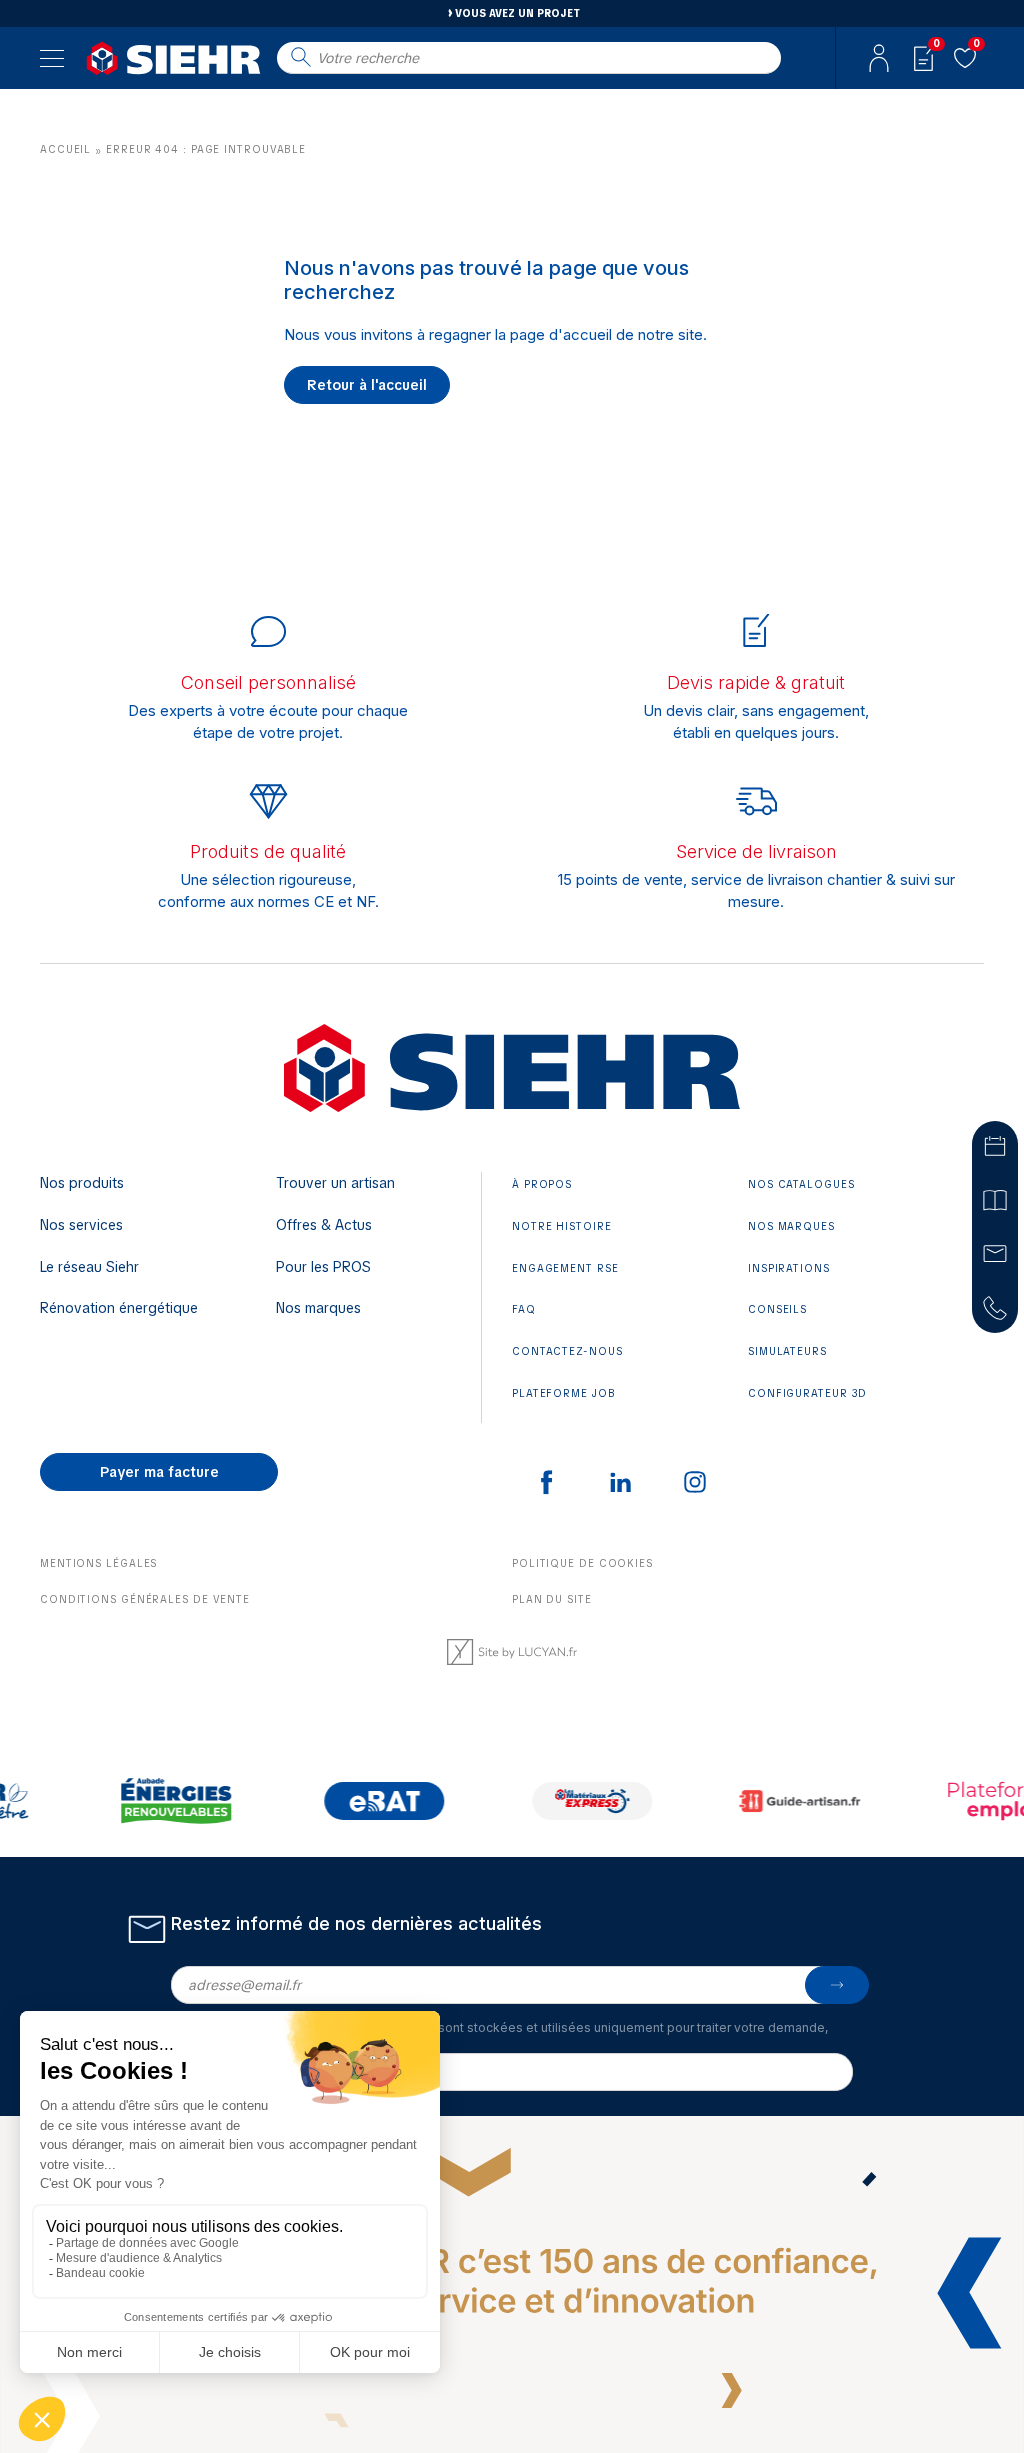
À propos (542, 1184)
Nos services (81, 1225)
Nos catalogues (801, 1184)
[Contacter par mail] (995, 1254)
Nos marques (318, 1308)
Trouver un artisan (335, 1183)
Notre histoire (562, 1226)
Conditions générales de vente (145, 1599)
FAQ (524, 1309)
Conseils (777, 1309)
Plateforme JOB (564, 1393)
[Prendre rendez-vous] (995, 1146)
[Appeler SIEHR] (995, 1308)
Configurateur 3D (807, 1393)
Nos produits (82, 1183)
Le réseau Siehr (89, 1267)
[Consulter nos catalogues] (995, 1200)
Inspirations (789, 1268)
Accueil (65, 149)
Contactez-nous (567, 1351)
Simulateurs (787, 1351)
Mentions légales (98, 1563)
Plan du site (552, 1599)
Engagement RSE (565, 1268)
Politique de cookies (582, 1563)
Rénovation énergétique (119, 1308)
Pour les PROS (323, 1267)
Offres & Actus (324, 1225)
